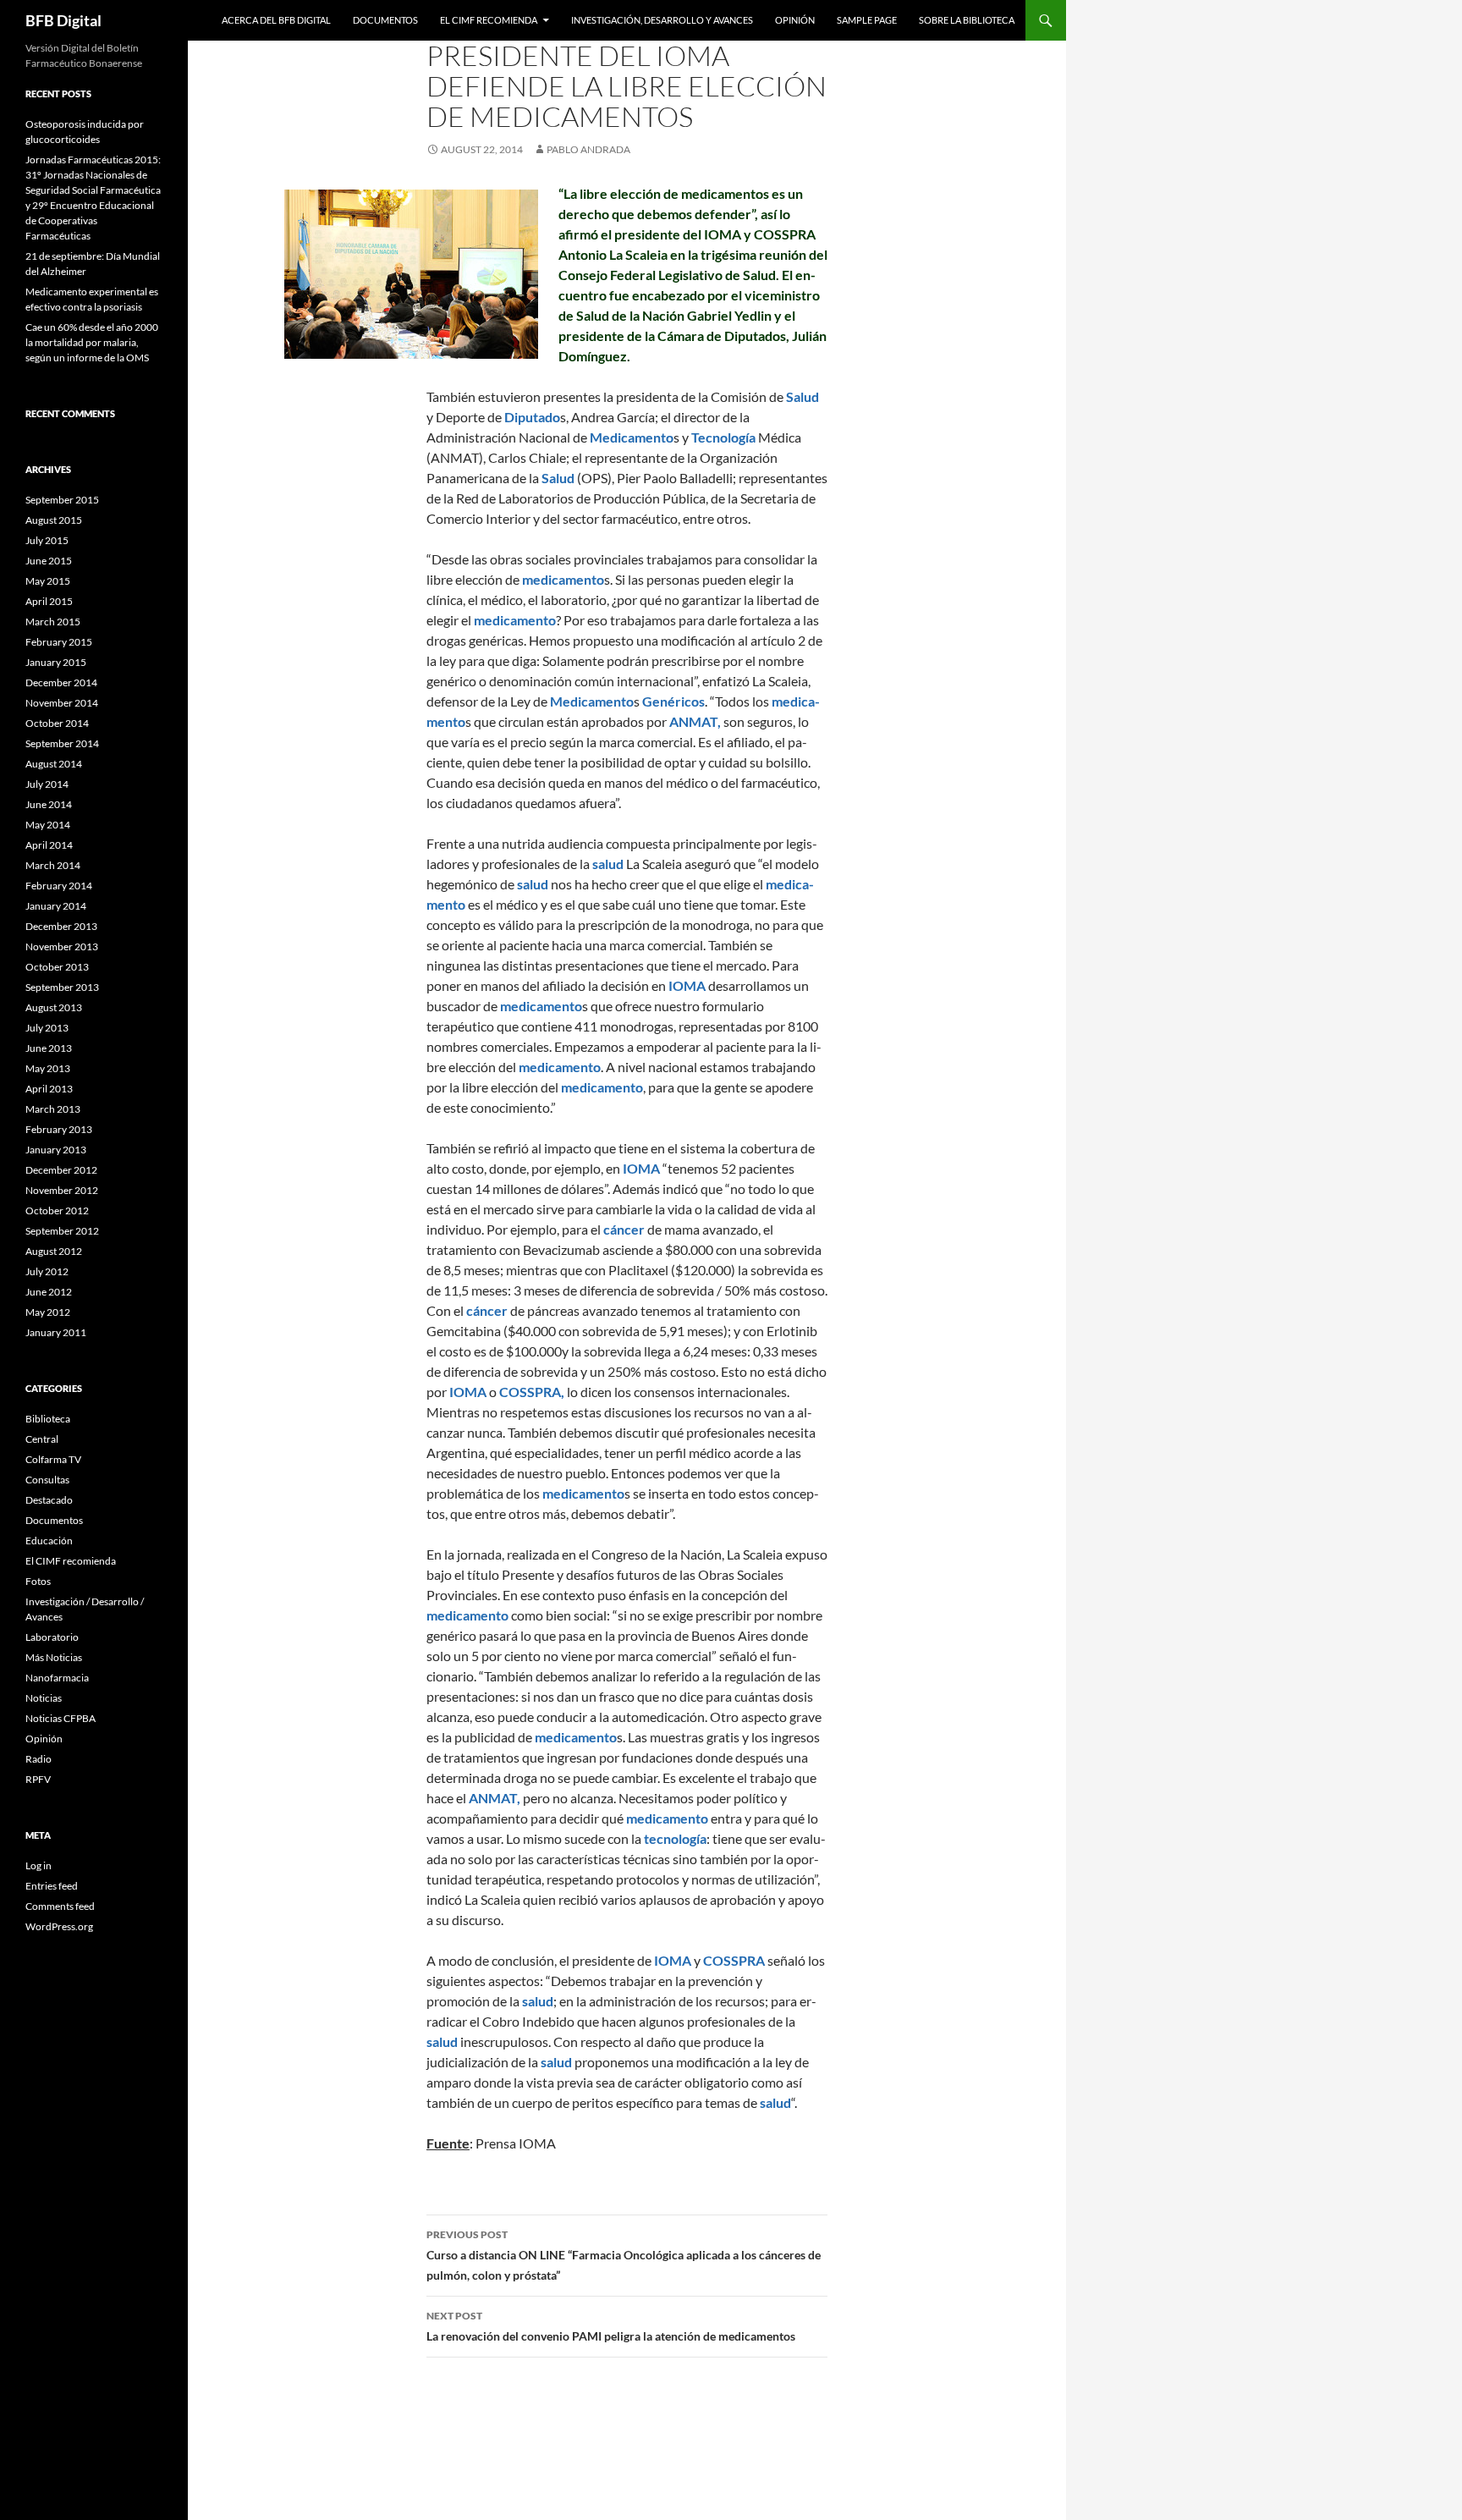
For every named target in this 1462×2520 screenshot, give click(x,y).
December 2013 (61, 926)
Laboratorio (52, 1637)
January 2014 (56, 906)
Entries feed (52, 1886)
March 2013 (53, 1109)
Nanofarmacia (57, 1678)
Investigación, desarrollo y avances (662, 20)
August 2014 (54, 764)
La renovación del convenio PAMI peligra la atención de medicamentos (611, 2326)
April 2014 (49, 845)
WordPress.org (59, 1926)
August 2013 (54, 1007)
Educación (49, 1541)
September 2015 (62, 500)
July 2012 (47, 1271)
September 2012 (62, 1231)
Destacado (49, 1500)
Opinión (795, 20)
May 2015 (48, 581)
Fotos (38, 1581)
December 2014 (61, 682)
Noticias (44, 1698)
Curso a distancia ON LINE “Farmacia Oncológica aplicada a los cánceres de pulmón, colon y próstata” (624, 2255)
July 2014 (47, 784)
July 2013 (47, 1028)
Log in (38, 1865)
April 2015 (49, 601)
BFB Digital (63, 20)
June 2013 (49, 1048)
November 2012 (62, 1190)
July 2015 (47, 540)
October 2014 (57, 723)
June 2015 (49, 561)
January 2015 (56, 662)
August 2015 (54, 520)
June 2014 (49, 804)
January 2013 (56, 1150)
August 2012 (54, 1251)
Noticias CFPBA (60, 1718)
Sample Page (867, 20)
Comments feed (60, 1906)
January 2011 (56, 1332)
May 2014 (48, 825)
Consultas (47, 1480)
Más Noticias (54, 1657)
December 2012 (61, 1170)
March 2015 (53, 622)
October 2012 (57, 1210)
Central (42, 1439)
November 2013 (62, 946)
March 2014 (53, 865)
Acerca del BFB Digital (276, 20)
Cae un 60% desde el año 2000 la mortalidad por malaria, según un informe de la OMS (92, 342)
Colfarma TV (53, 1459)
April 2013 (49, 1089)
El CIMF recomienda (489, 20)
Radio (38, 1759)
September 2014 (62, 743)
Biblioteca (48, 1419)
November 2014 (62, 703)
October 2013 (57, 967)
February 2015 (59, 642)
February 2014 (59, 886)
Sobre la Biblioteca (967, 20)
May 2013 (48, 1068)
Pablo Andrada (588, 149)
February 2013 (59, 1129)
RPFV (38, 1779)
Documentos (385, 20)
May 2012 (48, 1312)
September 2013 (62, 987)
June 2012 (49, 1292)
